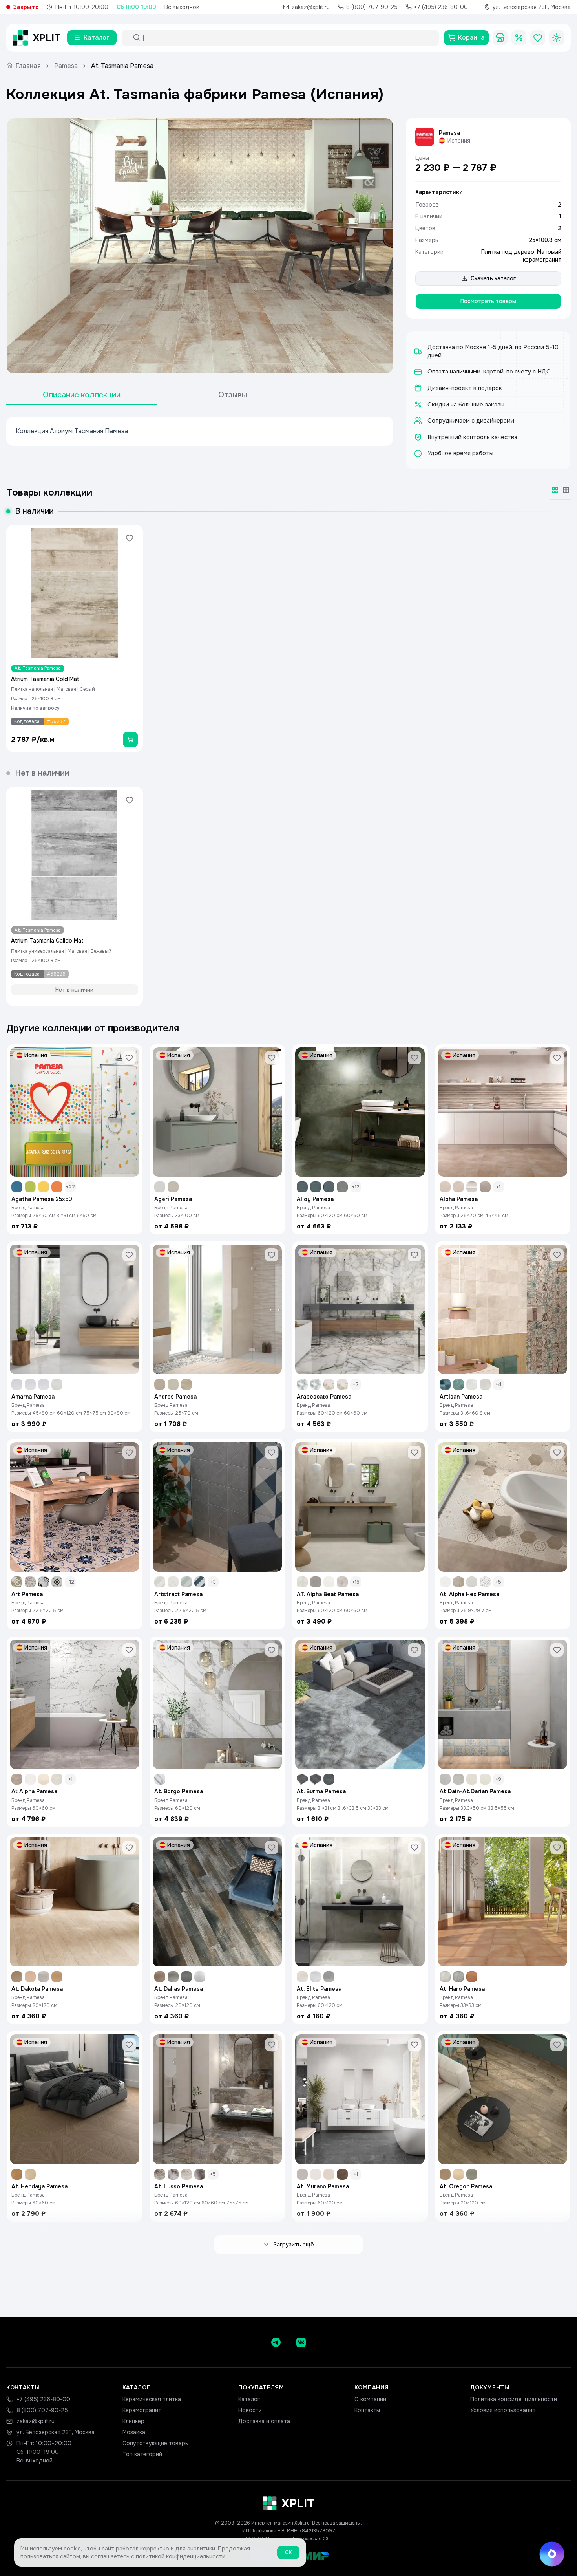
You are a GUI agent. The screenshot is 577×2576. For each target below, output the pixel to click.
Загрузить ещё (294, 2245)
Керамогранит (142, 2410)
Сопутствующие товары (156, 2443)
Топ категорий (142, 2454)
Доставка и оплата (264, 2421)
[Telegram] (276, 2342)
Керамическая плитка (152, 2399)
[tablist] (157, 395)
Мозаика (134, 2432)
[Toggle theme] (557, 38)
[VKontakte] (301, 2342)
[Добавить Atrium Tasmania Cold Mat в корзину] (130, 740)
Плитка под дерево (508, 252)
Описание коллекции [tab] (82, 395)
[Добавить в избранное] (130, 538)
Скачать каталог (493, 278)
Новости (250, 2410)
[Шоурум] (500, 38)
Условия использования (503, 2410)
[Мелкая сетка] (566, 490)
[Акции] (519, 38)
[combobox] (287, 38)
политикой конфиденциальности (181, 2556)
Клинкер (133, 2421)
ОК (288, 2552)
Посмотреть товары (488, 301)
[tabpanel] (200, 431)
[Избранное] (538, 38)
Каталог (249, 2399)
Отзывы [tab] (233, 395)
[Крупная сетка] (555, 490)
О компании (370, 2399)
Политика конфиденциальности (514, 2399)
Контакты (367, 2410)
